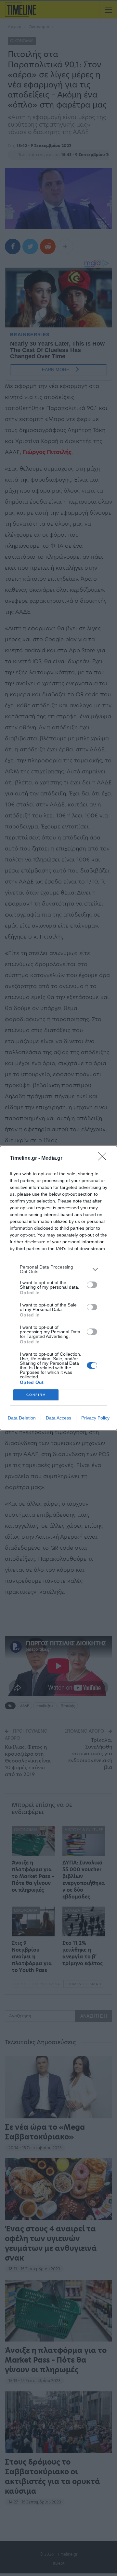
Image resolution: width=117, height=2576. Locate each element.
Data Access (58, 1418)
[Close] (104, 1158)
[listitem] (58, 1269)
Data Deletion (22, 1418)
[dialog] (58, 1288)
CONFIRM (36, 1395)
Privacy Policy (95, 1418)
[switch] (92, 1285)
